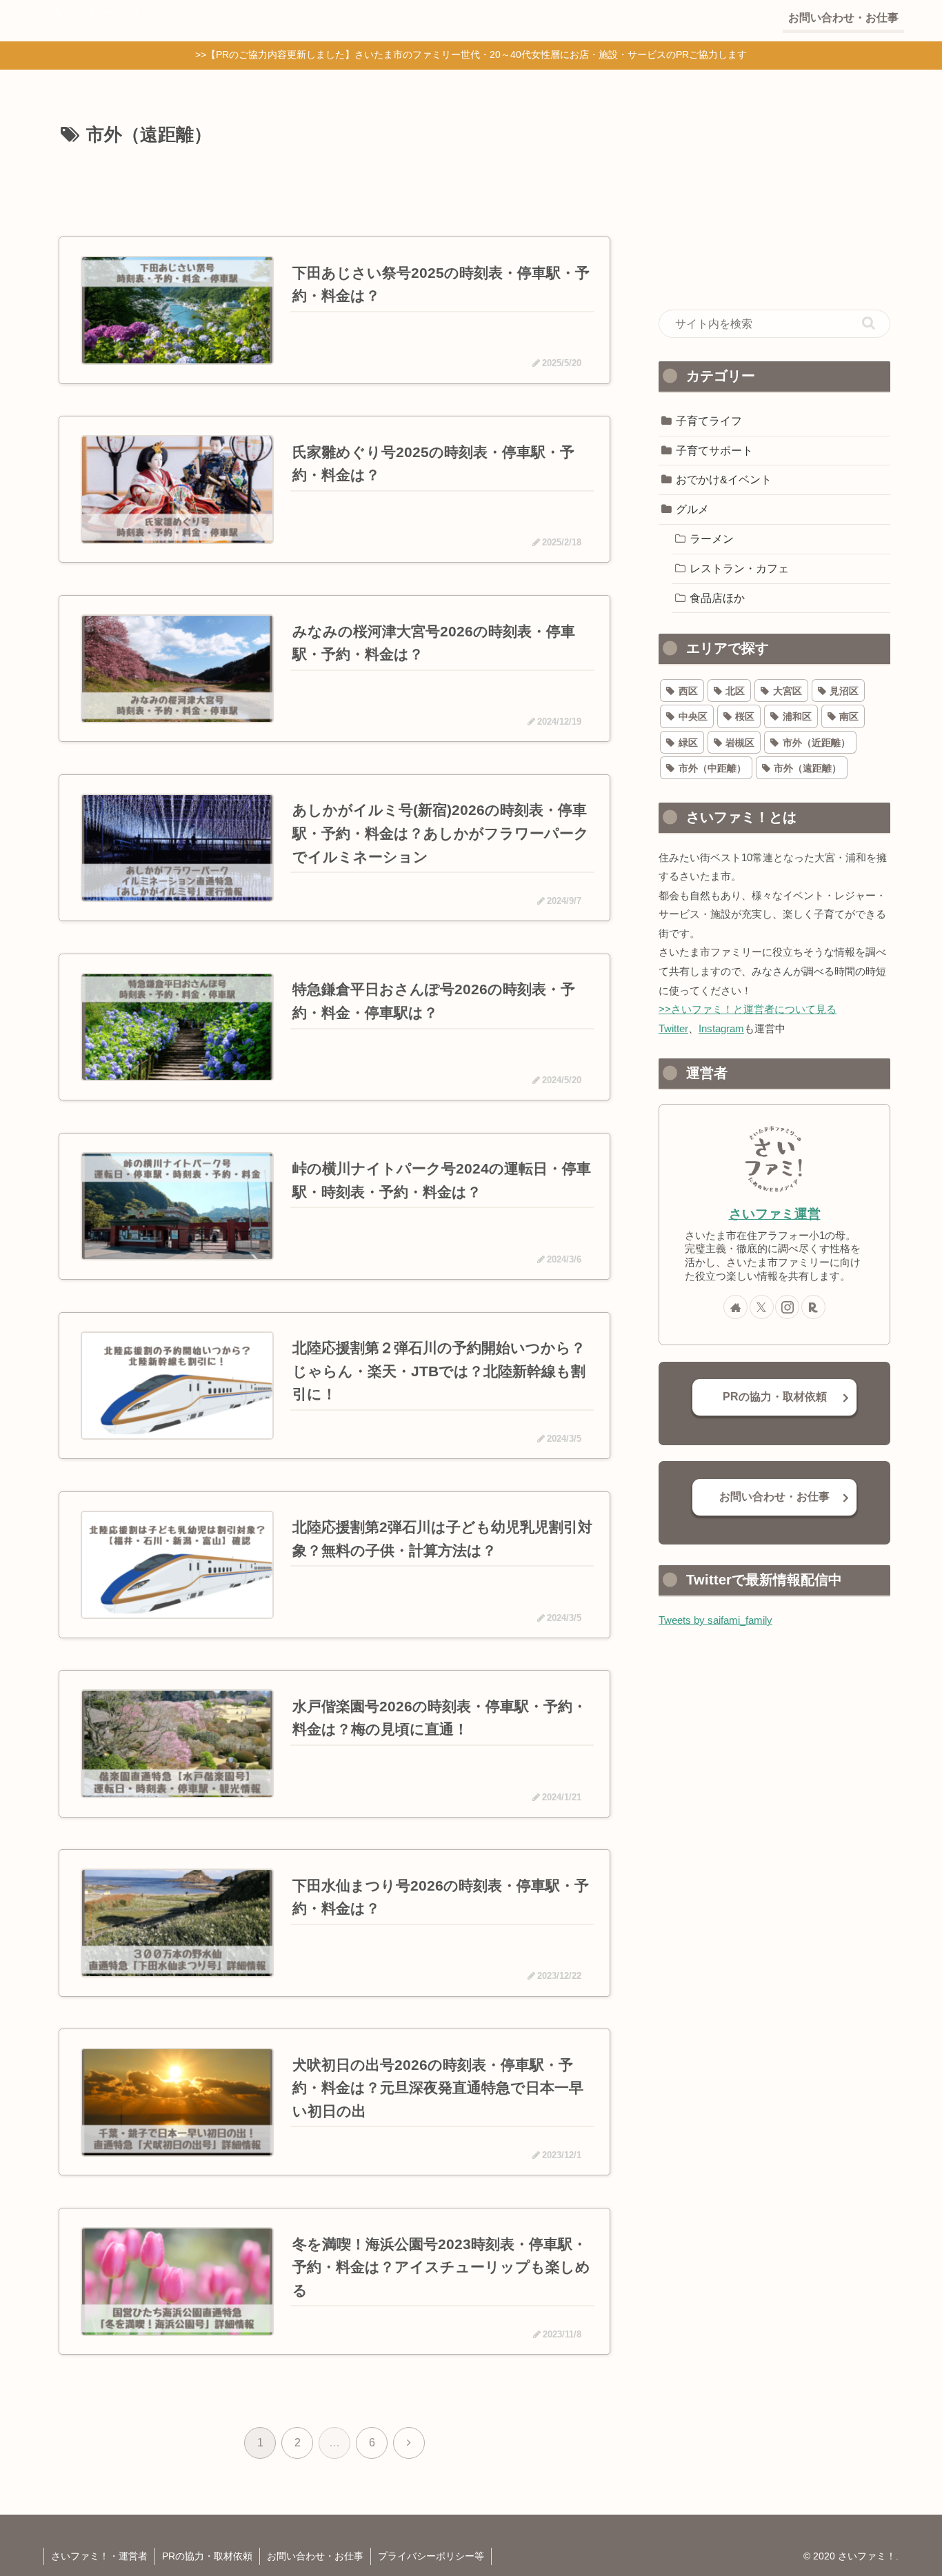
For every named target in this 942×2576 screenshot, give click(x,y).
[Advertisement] (334, 189)
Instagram (721, 1028)
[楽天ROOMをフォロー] (813, 1307)
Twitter (673, 1028)
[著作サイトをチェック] (735, 1307)
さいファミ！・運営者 (99, 2556)
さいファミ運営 (775, 1214)
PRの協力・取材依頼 (775, 1397)
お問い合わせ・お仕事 (774, 1497)
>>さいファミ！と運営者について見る (748, 1009)
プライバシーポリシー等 (431, 2556)
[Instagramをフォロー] (787, 1307)
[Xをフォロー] (762, 1307)
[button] (869, 323)
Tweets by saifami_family (715, 1620)
